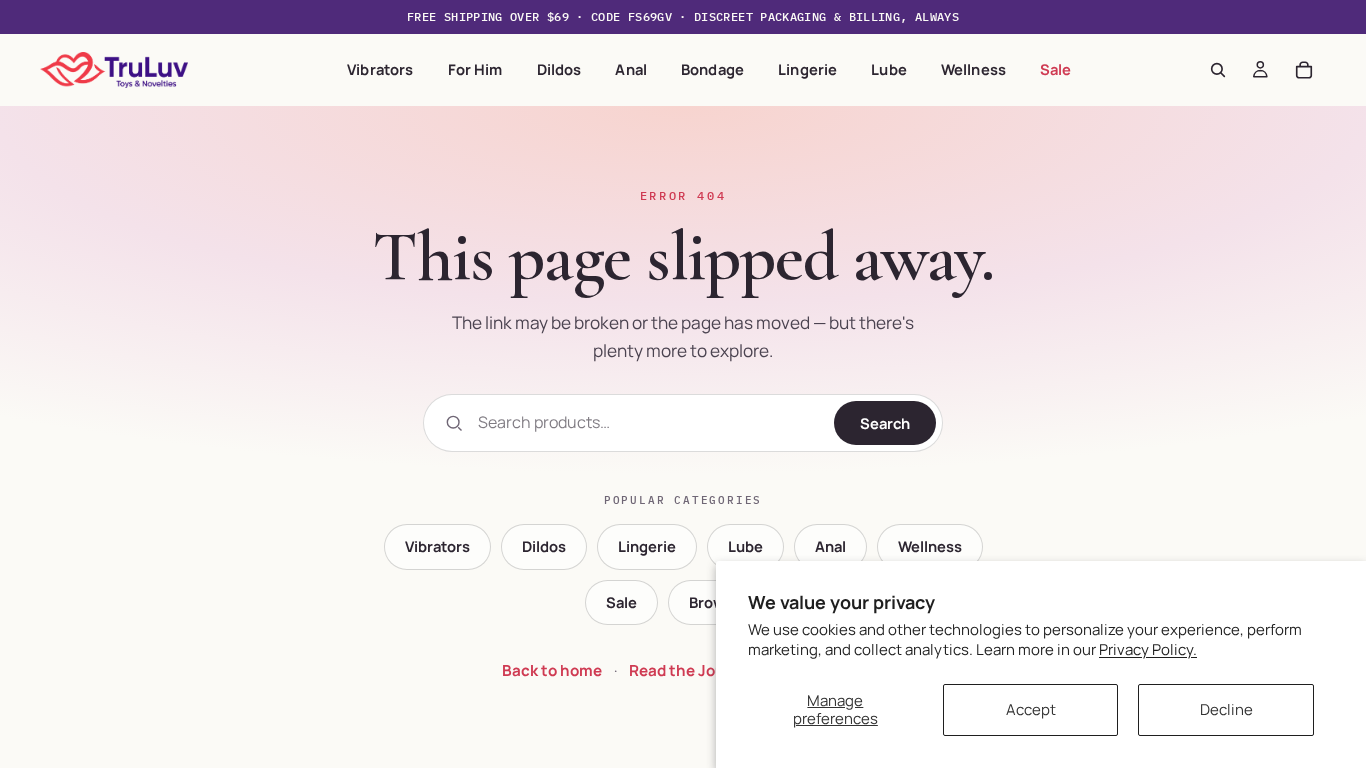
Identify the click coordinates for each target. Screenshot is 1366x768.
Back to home (552, 670)
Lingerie (807, 69)
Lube (889, 69)
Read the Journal (691, 670)
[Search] (1218, 70)
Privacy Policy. (1148, 649)
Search (885, 423)
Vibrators (380, 69)
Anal (631, 69)
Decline (1226, 709)
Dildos (559, 69)
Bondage (712, 69)
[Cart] (1304, 70)
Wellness (973, 69)
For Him (475, 69)
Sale (1056, 69)
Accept (1031, 709)
